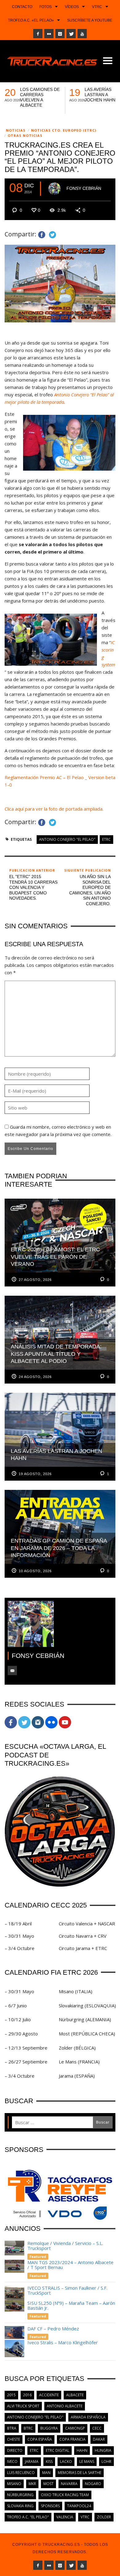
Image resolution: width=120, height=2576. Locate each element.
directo (15, 2450)
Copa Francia (72, 2439)
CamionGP (75, 2428)
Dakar (99, 2439)
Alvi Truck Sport (23, 2406)
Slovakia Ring (20, 2506)
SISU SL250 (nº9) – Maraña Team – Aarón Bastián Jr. (71, 2306)
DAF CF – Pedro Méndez (53, 2329)
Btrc (28, 2428)
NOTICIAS (16, 130)
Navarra (69, 2484)
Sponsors (50, 2506)
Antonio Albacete (65, 2406)
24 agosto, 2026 (35, 1377)
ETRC (106, 839)
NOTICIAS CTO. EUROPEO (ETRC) (64, 130)
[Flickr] (49, 34)
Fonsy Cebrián (84, 188)
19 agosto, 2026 (35, 1474)
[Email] (12, 1670)
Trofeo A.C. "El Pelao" (28, 2517)
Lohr (106, 2462)
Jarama (32, 2462)
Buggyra (49, 2428)
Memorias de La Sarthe (80, 2473)
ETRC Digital (58, 2450)
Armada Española (88, 2417)
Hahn (82, 2450)
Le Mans (87, 2462)
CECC (97, 2428)
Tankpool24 (79, 2506)
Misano (14, 2484)
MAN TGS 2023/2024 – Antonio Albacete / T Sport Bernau (70, 2265)
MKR (32, 2484)
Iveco (12, 2462)
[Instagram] (60, 34)
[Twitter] (71, 34)
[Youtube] (82, 34)
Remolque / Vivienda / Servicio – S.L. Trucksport (65, 2246)
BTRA (12, 2428)
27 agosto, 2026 (35, 1280)
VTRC (85, 2517)
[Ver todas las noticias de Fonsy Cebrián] (54, 189)
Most (48, 2484)
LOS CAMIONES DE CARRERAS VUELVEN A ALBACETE (40, 97)
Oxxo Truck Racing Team (65, 2495)
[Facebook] (38, 34)
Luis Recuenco (21, 2473)
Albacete (75, 2395)
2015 (11, 2395)
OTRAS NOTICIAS (25, 135)
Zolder (104, 2517)
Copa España (40, 2439)
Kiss (49, 2462)
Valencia (65, 2517)
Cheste (14, 2439)
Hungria (103, 2450)
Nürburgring (20, 2495)
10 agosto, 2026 (35, 1571)
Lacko (66, 2462)
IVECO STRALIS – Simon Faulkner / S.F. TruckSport (67, 2290)
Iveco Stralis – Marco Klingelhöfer (63, 2342)
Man (46, 2473)
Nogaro (93, 2484)
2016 (27, 2395)
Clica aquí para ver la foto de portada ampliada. (55, 809)
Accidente (49, 2395)
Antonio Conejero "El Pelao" (67, 839)
